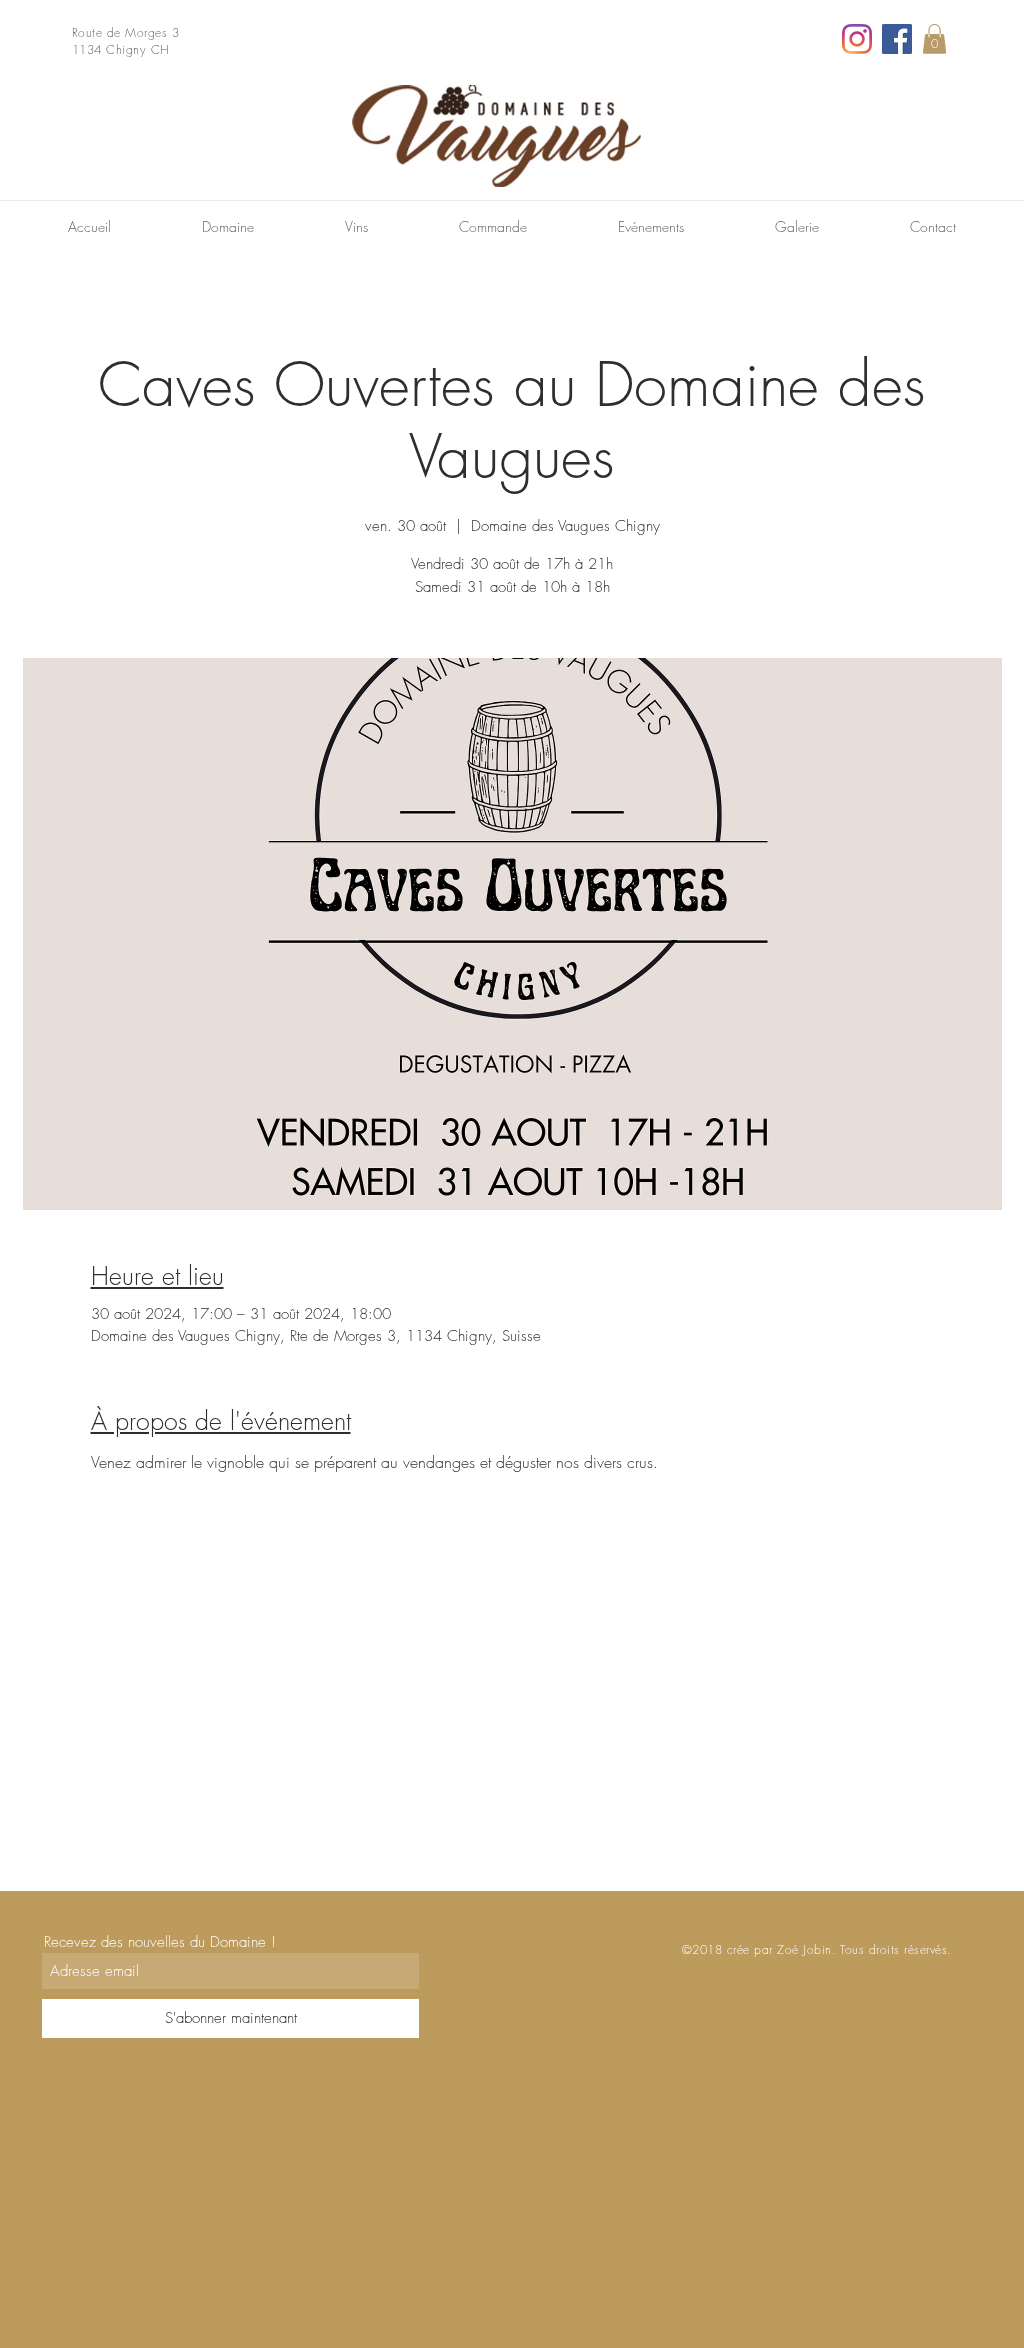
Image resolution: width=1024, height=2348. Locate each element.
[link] (934, 39)
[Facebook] (897, 39)
